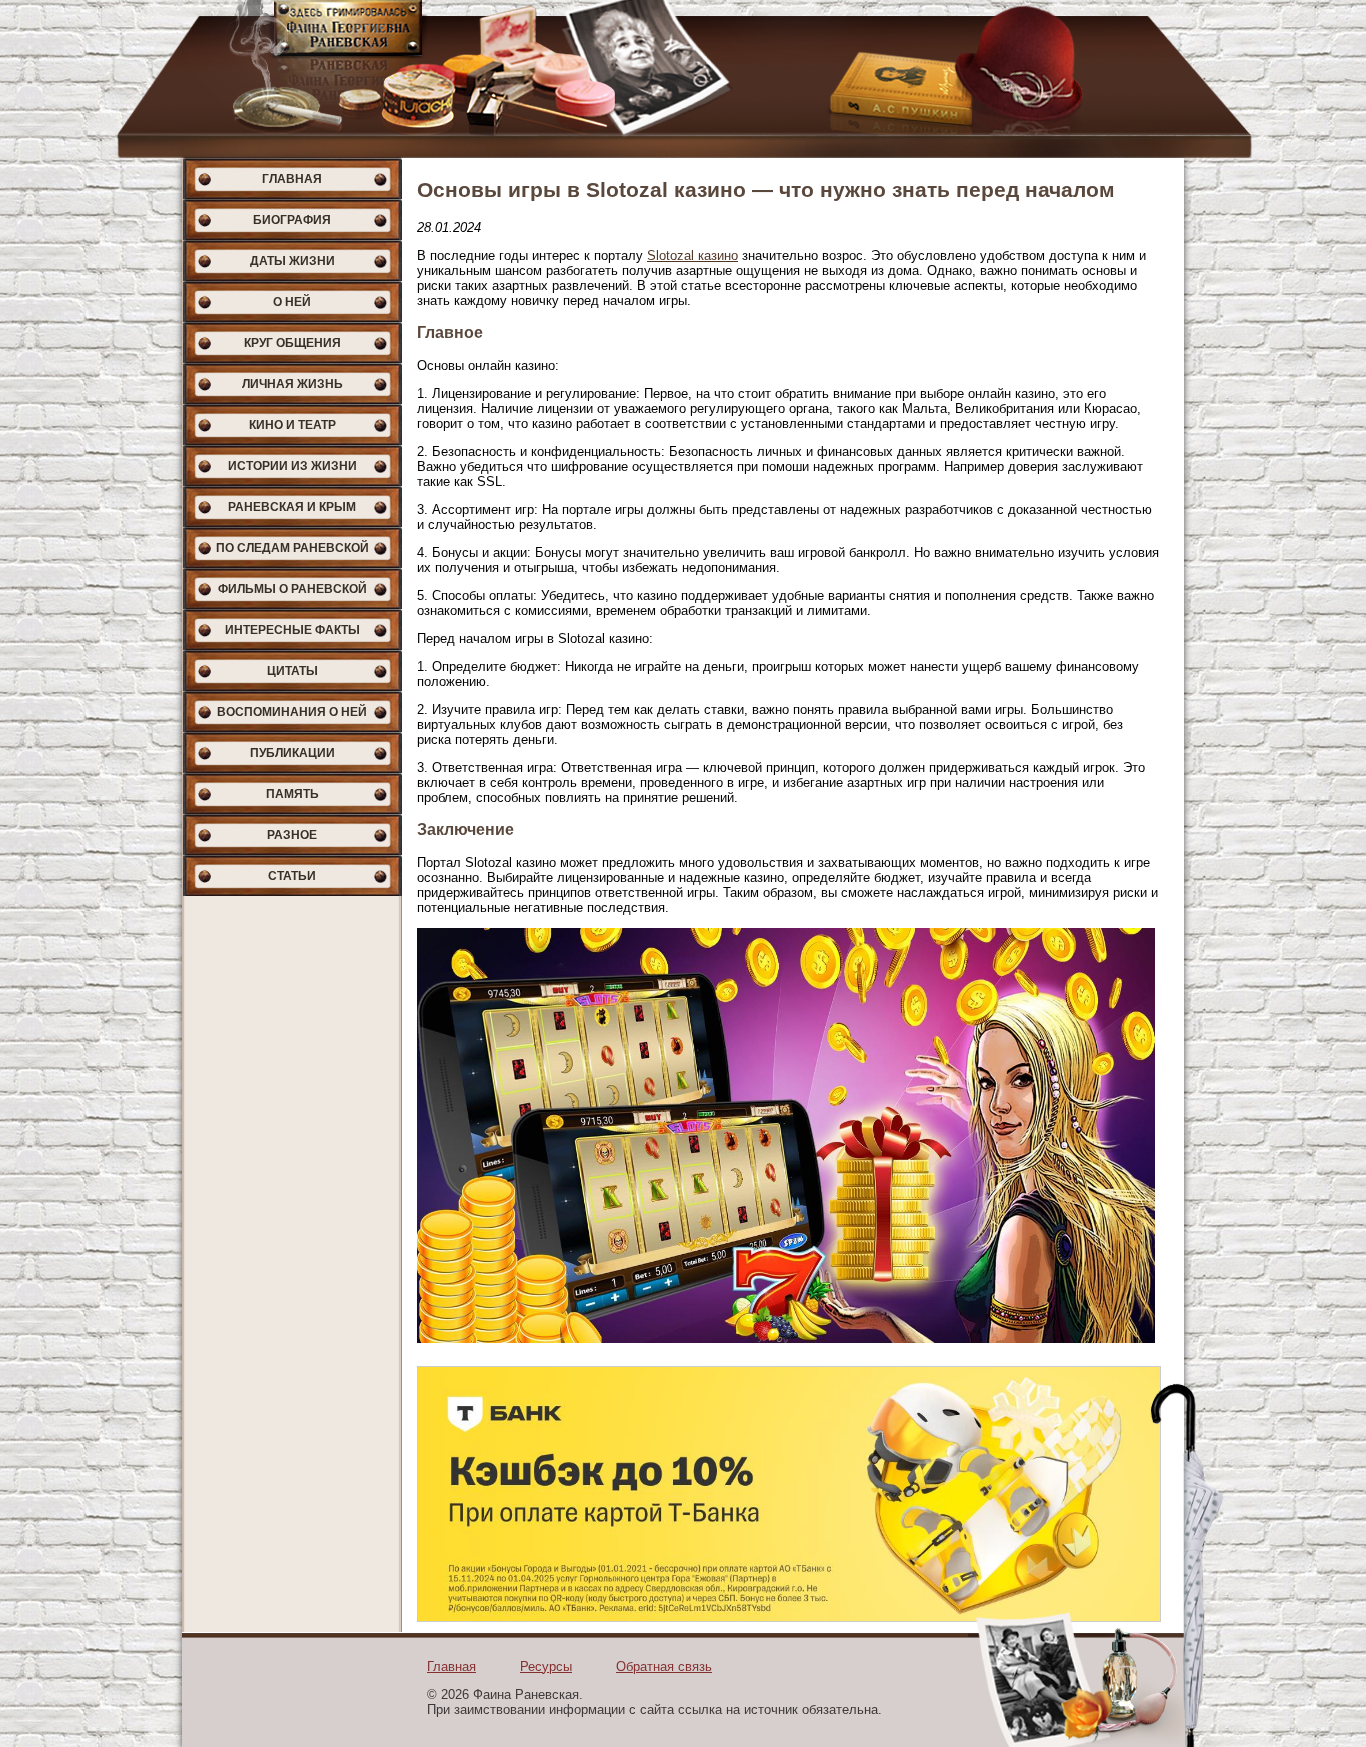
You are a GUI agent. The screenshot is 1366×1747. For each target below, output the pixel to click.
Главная (292, 179)
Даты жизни (292, 261)
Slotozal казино (692, 255)
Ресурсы (546, 1666)
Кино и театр (292, 425)
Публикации (292, 753)
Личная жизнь (292, 384)
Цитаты (292, 671)
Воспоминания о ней (292, 712)
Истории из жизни (292, 466)
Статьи (292, 876)
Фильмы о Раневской (292, 589)
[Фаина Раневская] (683, 79)
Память (292, 794)
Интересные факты (292, 630)
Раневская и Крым (292, 507)
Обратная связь (664, 1666)
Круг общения (292, 343)
